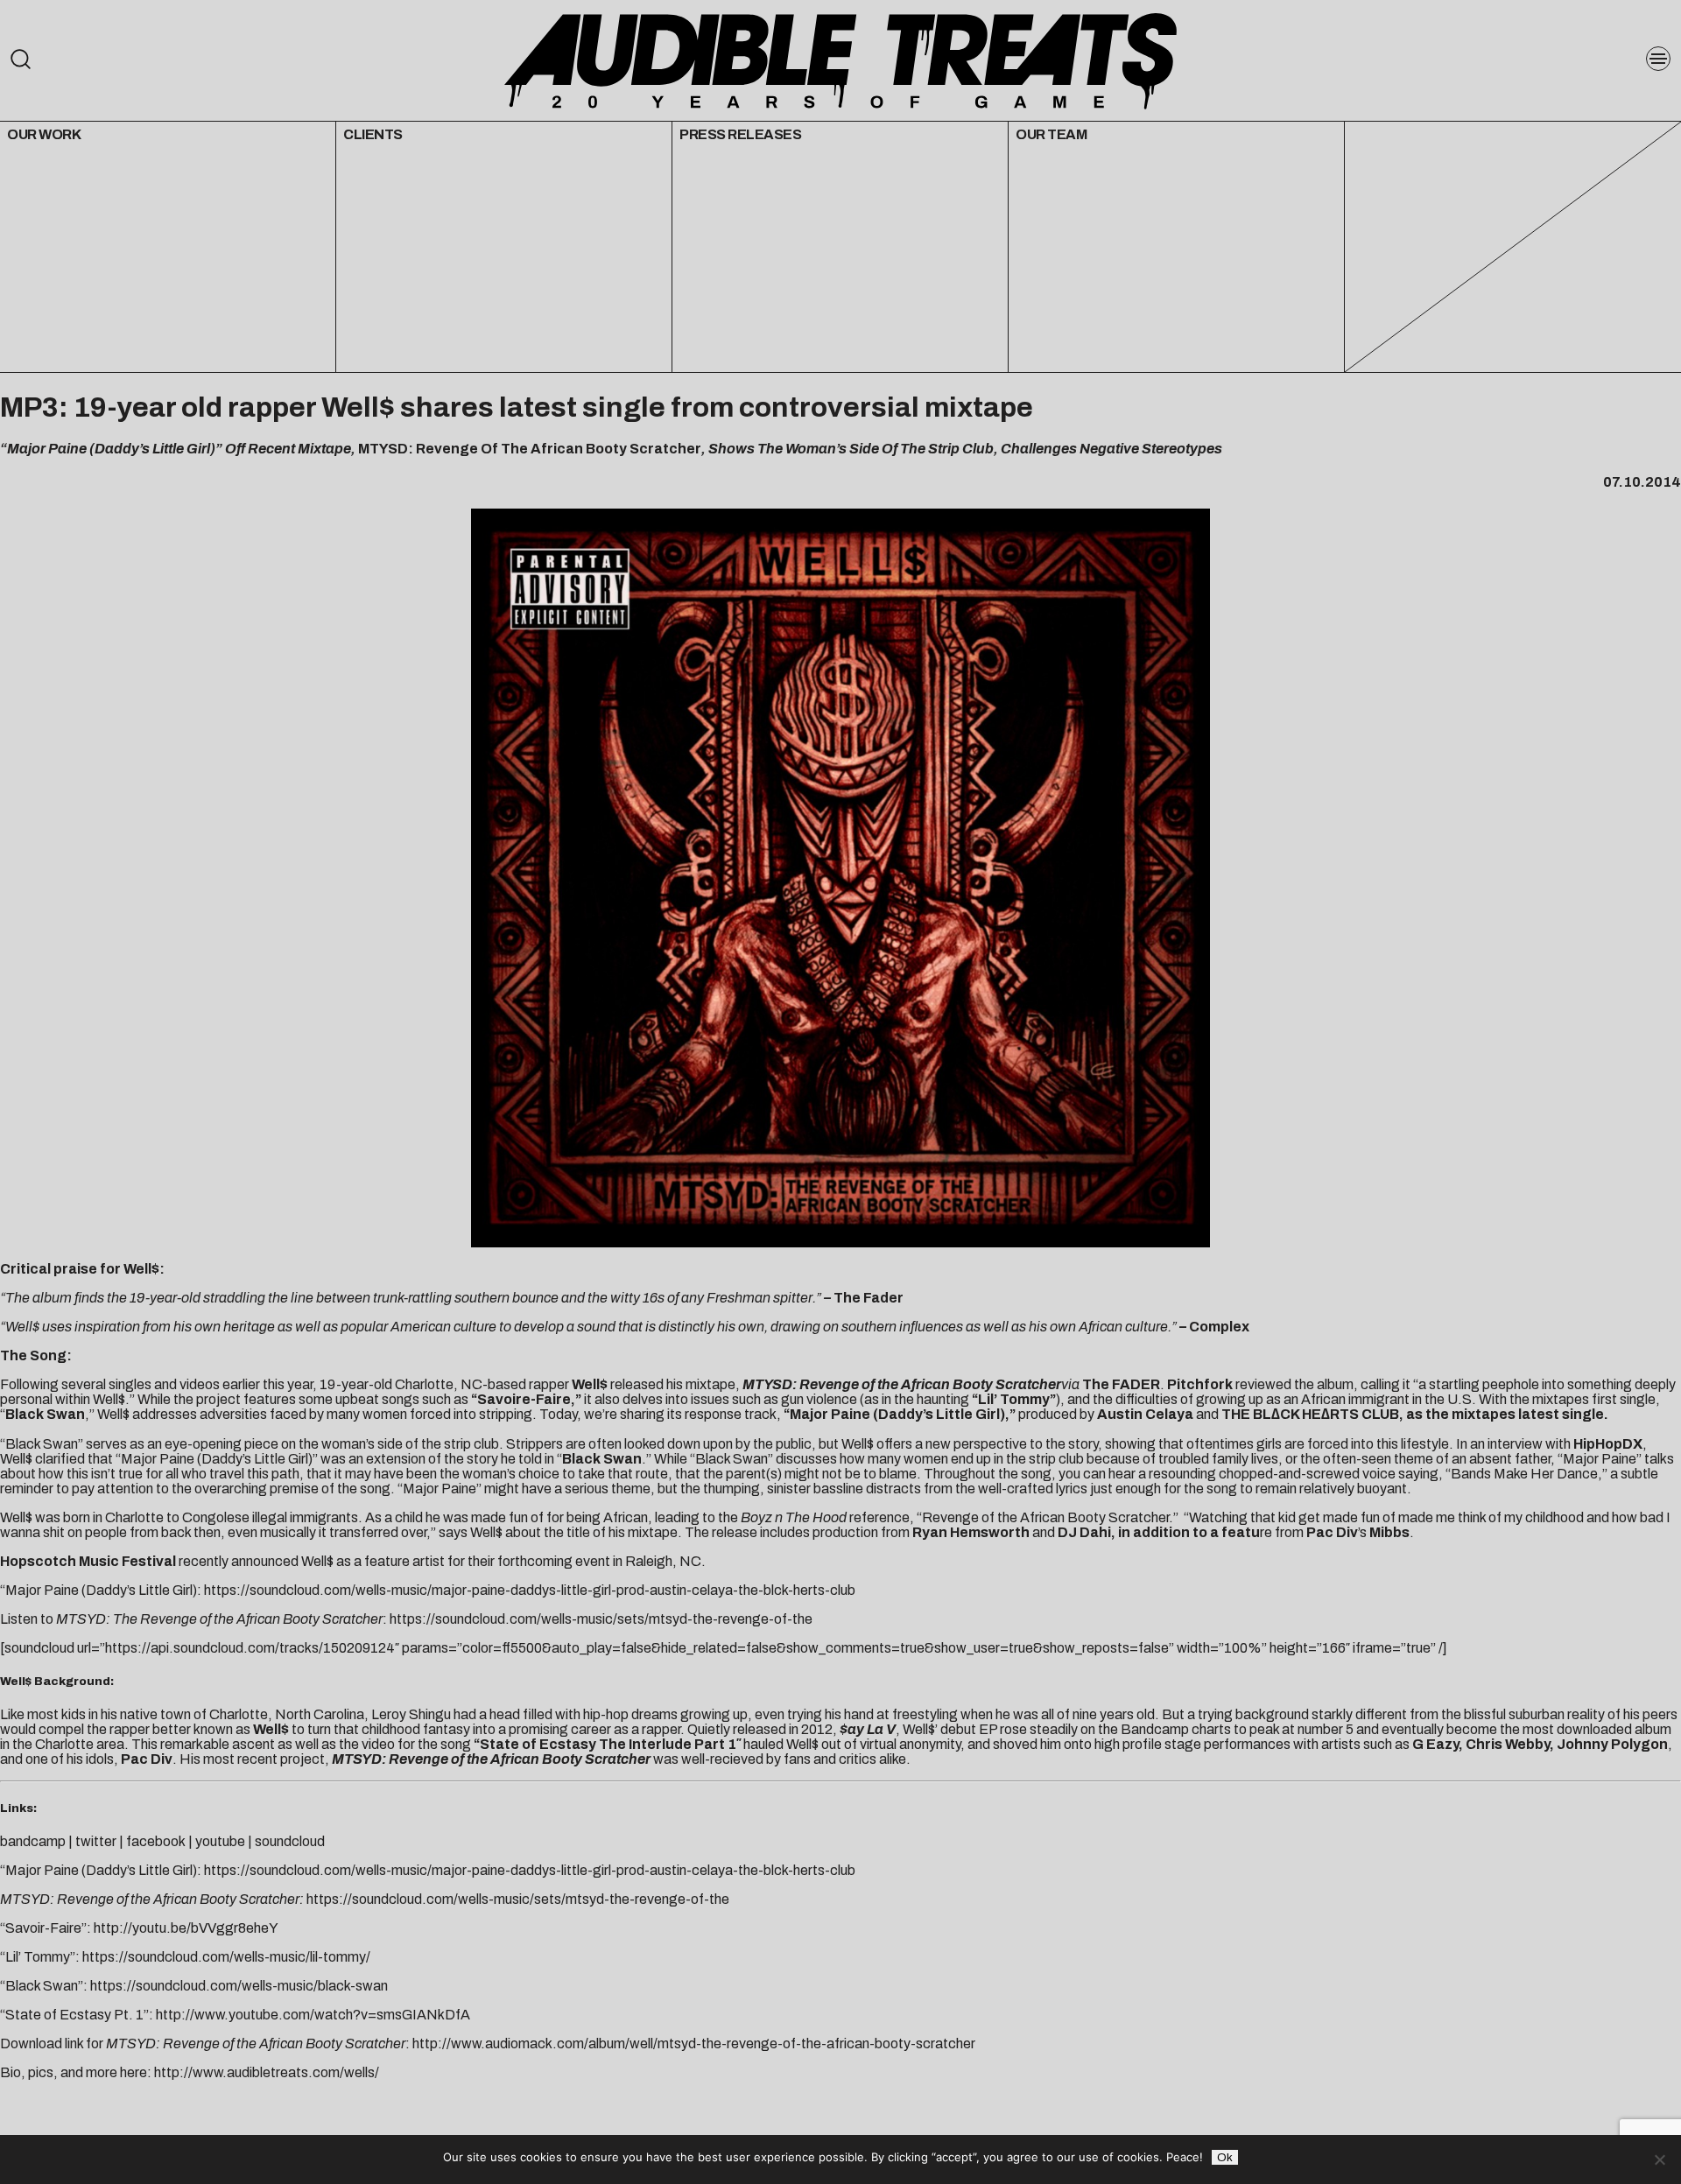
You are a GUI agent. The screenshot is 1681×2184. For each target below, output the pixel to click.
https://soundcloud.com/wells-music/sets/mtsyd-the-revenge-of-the (601, 1619)
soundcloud (290, 1841)
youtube (220, 1841)
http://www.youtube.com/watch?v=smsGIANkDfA (313, 2015)
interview (1515, 1444)
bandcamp (33, 1841)
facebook (156, 1841)
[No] (1659, 2159)
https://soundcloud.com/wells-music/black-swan (239, 1986)
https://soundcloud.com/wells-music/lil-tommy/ (226, 1957)
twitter (96, 1841)
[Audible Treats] (840, 60)
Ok (1225, 2157)
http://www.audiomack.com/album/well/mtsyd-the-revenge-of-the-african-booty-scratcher (694, 2044)
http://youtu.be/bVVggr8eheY (186, 1928)
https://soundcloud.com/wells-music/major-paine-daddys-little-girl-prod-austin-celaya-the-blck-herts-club (530, 1590)
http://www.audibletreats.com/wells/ (267, 2072)
